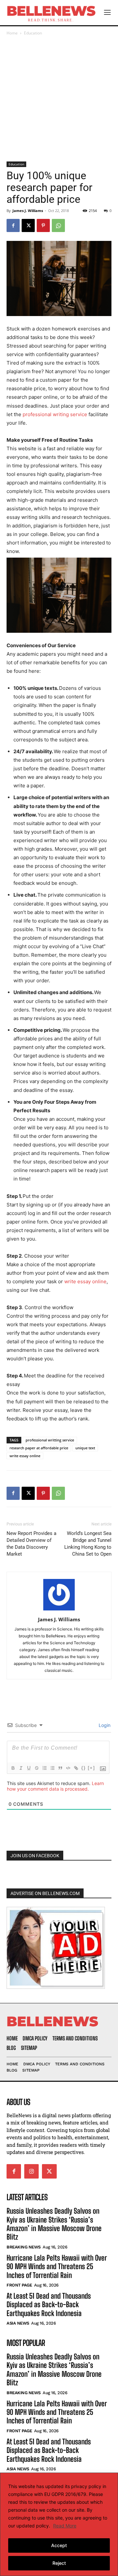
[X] (28, 225)
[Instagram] (31, 2171)
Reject (59, 2563)
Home (12, 33)
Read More (65, 2526)
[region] (59, 2524)
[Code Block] (68, 1768)
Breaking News (24, 2247)
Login (104, 1725)
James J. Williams (28, 211)
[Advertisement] (59, 99)
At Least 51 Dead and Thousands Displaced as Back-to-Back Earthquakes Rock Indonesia (49, 2305)
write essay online (85, 1281)
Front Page (19, 2285)
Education (33, 33)
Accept (59, 2545)
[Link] (76, 1768)
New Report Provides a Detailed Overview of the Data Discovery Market (31, 1544)
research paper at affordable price (39, 1448)
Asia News (18, 2323)
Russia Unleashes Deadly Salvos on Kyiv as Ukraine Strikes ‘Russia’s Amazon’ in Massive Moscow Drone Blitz (54, 2224)
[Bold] (13, 1768)
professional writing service (55, 414)
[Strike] (36, 1768)
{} (84, 1768)
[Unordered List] (52, 1768)
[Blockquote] (60, 1768)
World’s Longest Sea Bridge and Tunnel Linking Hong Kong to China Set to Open (88, 1544)
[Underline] (29, 1768)
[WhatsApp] (58, 225)
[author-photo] (59, 1610)
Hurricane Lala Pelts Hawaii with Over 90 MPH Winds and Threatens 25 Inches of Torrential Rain (57, 2267)
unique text (85, 1448)
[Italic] (21, 1768)
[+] (91, 1768)
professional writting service (50, 1440)
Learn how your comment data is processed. (55, 1786)
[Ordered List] (44, 1768)
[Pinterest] (43, 225)
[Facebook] (13, 225)
